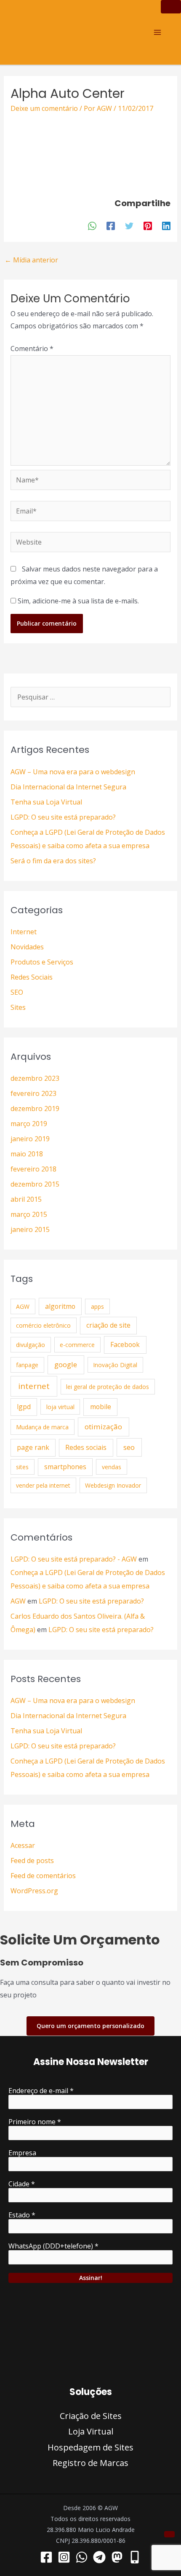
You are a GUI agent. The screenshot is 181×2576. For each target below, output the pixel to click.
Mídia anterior (31, 260)
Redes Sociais (32, 977)
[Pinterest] (148, 226)
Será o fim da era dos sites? (53, 861)
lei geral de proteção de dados (108, 1387)
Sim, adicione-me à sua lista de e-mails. (77, 601)
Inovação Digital (115, 1365)
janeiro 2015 (30, 1229)
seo (129, 1447)
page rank (33, 1447)
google (66, 1364)
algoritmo (60, 1306)
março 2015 (29, 1214)
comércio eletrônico (43, 1325)
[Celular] (135, 2557)
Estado (22, 2215)
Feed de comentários (43, 1876)
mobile (101, 1407)
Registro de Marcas (90, 2463)
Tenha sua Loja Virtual (46, 802)
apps (97, 1306)
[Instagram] (64, 2557)
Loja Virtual (91, 2431)
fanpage (27, 1365)
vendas (112, 1467)
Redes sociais (86, 1447)
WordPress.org (34, 1891)
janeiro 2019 (30, 1139)
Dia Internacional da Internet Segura (68, 787)
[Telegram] (99, 2557)
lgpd (24, 1407)
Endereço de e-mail (41, 2091)
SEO (17, 992)
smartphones (65, 1467)
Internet (24, 932)
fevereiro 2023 (33, 1093)
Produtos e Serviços (42, 962)
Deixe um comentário (44, 108)
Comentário (32, 349)
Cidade (22, 2184)
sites (22, 1467)
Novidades (27, 947)
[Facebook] (111, 226)
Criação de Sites (91, 2416)
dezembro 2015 (35, 1184)
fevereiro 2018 (33, 1169)
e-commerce (77, 1345)
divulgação (31, 1345)
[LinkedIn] (166, 226)
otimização (103, 1427)
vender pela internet (43, 1485)
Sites (18, 1007)
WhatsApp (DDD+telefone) (53, 2246)
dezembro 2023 (35, 1078)
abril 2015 (26, 1199)
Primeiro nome (35, 2122)
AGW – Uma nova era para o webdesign (73, 772)
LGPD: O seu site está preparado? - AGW (74, 1559)
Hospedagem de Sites (90, 2447)
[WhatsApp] (92, 226)
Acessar (23, 1845)
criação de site (108, 1325)
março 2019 (29, 1124)
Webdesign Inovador (113, 1485)
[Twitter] (129, 226)
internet (34, 1386)
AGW (23, 1306)
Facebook (125, 1344)
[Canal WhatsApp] (82, 2557)
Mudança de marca (42, 1427)
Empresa (22, 2153)
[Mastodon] (117, 2557)
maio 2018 (27, 1154)
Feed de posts (32, 1861)
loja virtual (60, 1407)
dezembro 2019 (35, 1108)
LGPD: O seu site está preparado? (63, 817)
